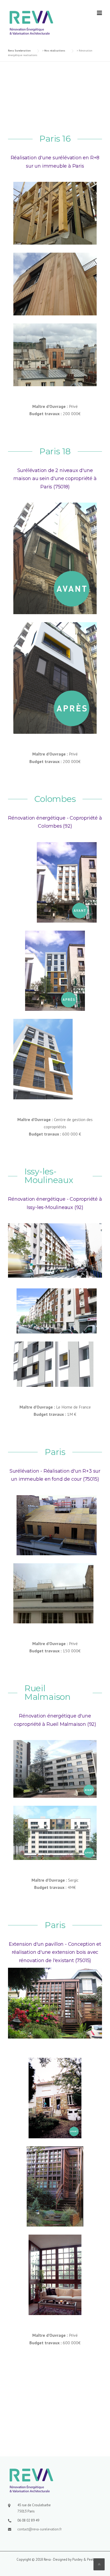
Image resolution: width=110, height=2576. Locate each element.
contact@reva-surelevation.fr (40, 2529)
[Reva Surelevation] (31, 22)
